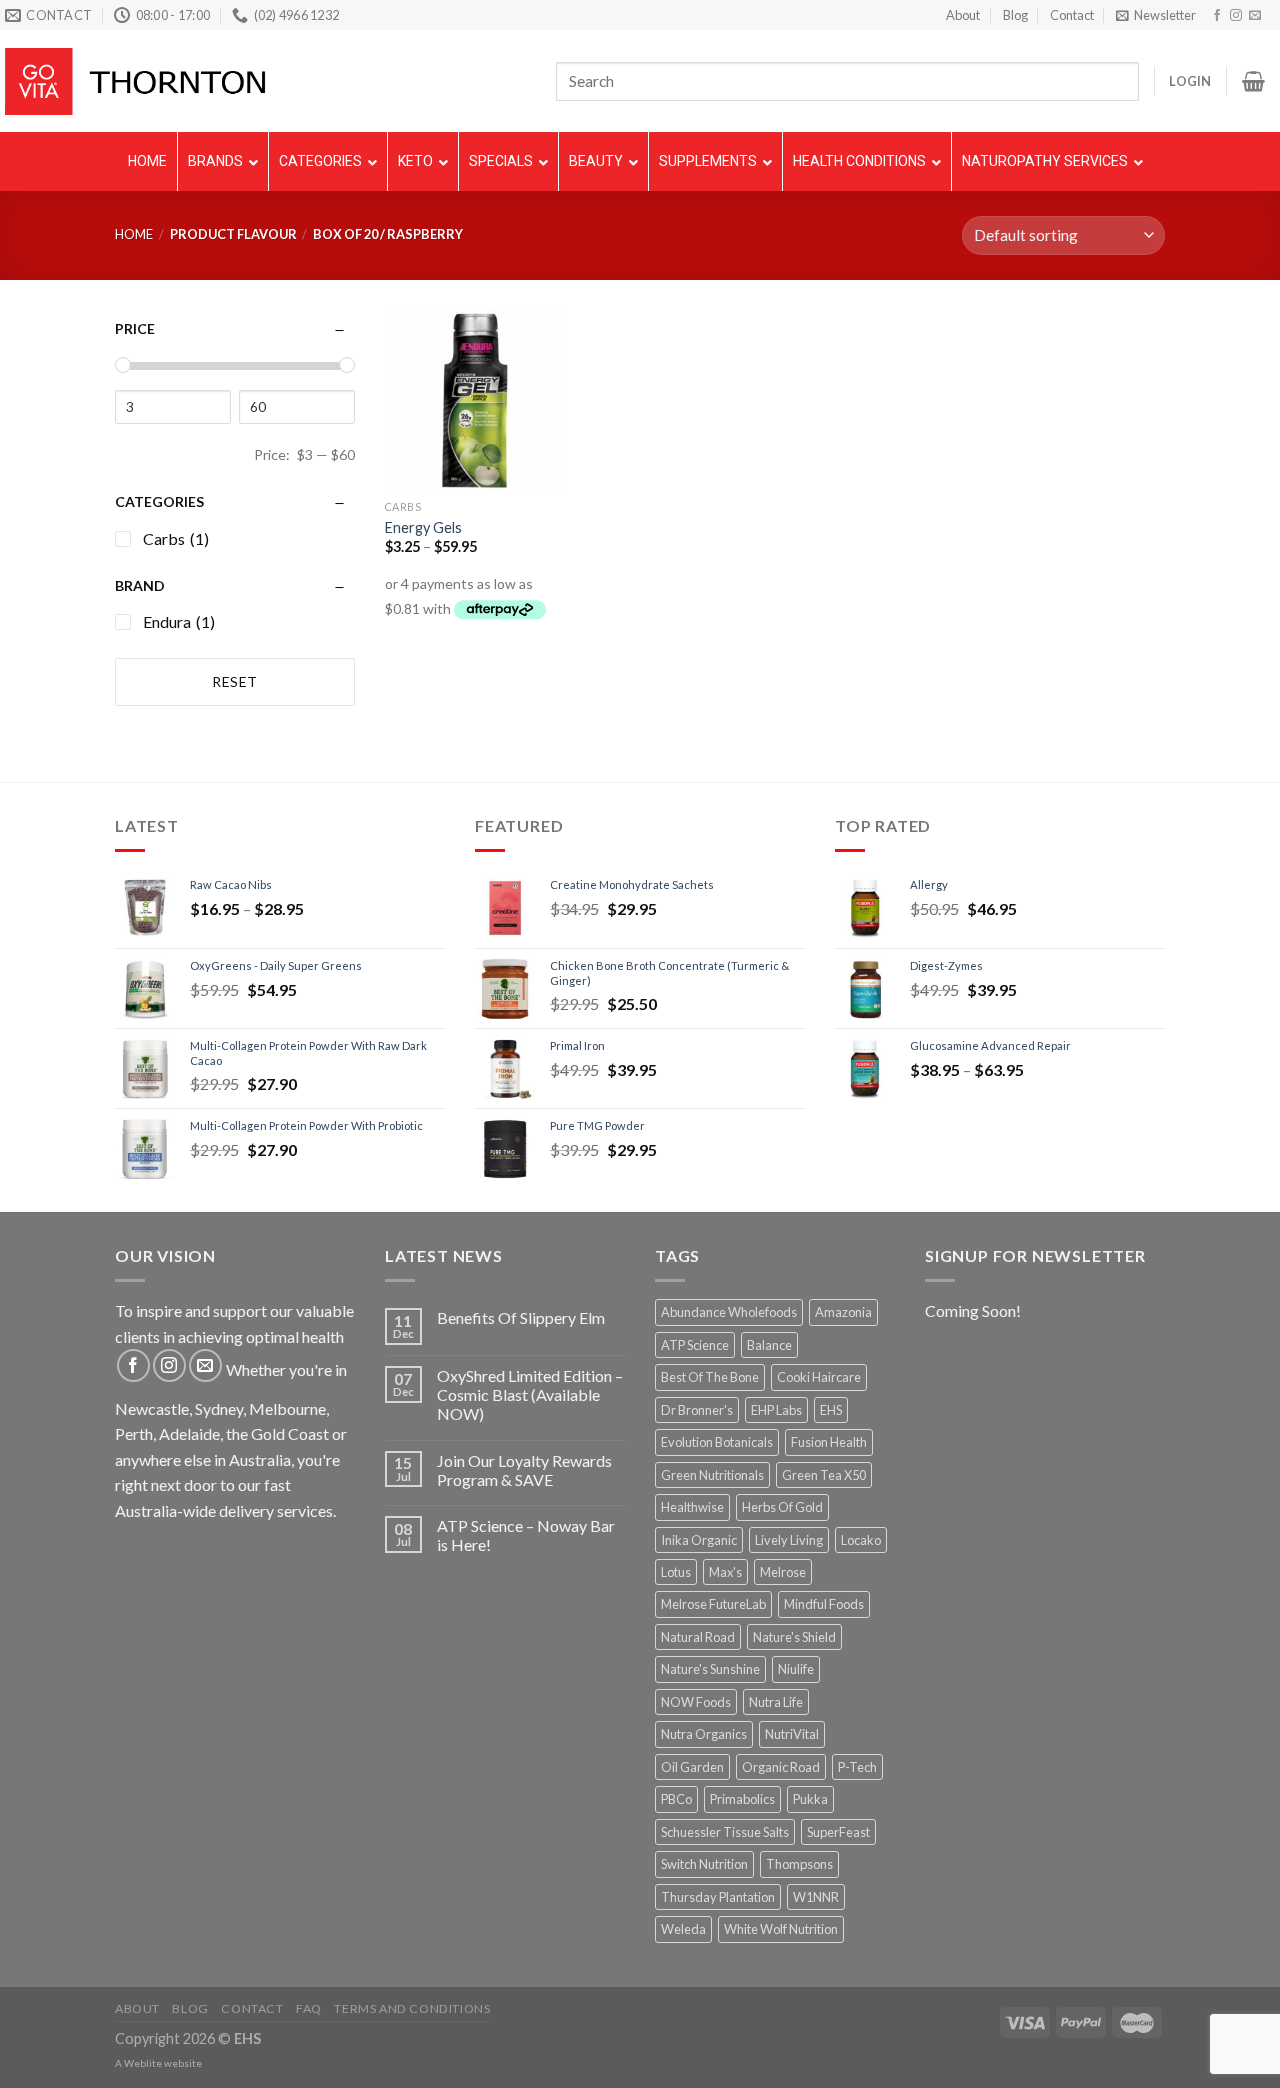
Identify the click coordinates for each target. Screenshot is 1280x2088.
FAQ (309, 2008)
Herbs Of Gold (782, 1507)
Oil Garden (692, 1767)
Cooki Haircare (819, 1377)
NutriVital (792, 1734)
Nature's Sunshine (710, 1669)
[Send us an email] (1255, 16)
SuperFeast (838, 1832)
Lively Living (789, 1540)
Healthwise (692, 1507)
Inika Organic (699, 1540)
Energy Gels (423, 527)
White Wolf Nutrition (781, 1929)
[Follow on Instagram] (1236, 16)
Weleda (683, 1929)
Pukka (810, 1799)
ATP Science (695, 1345)
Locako (861, 1540)
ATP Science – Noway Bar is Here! (526, 1535)
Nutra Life (776, 1702)
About (963, 15)
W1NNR (816, 1897)
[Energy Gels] (475, 400)
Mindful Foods (824, 1604)
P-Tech (857, 1767)
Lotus (676, 1572)
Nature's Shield (794, 1637)
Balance (769, 1345)
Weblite (143, 2063)
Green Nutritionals (712, 1475)
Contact (1072, 15)
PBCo (676, 1799)
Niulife (796, 1669)
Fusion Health (829, 1442)
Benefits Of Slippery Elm (521, 1317)
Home (134, 234)
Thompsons (799, 1864)
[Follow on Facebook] (1217, 16)
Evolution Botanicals (717, 1442)
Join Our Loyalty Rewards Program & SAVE (524, 1470)
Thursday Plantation (718, 1897)
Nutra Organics (704, 1734)
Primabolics (742, 1799)
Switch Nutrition (704, 1864)
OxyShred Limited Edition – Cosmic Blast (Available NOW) (530, 1394)
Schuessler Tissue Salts (725, 1832)
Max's (725, 1572)
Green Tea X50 (824, 1475)
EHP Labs (776, 1410)
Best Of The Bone (710, 1377)
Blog (1015, 15)
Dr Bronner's (697, 1410)
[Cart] (1253, 81)
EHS (831, 1410)
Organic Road (781, 1767)
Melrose (783, 1572)
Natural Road (698, 1637)
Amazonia (843, 1312)
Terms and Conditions (412, 2008)
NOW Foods (696, 1702)
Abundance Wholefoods (729, 1312)
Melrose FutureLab (713, 1604)
